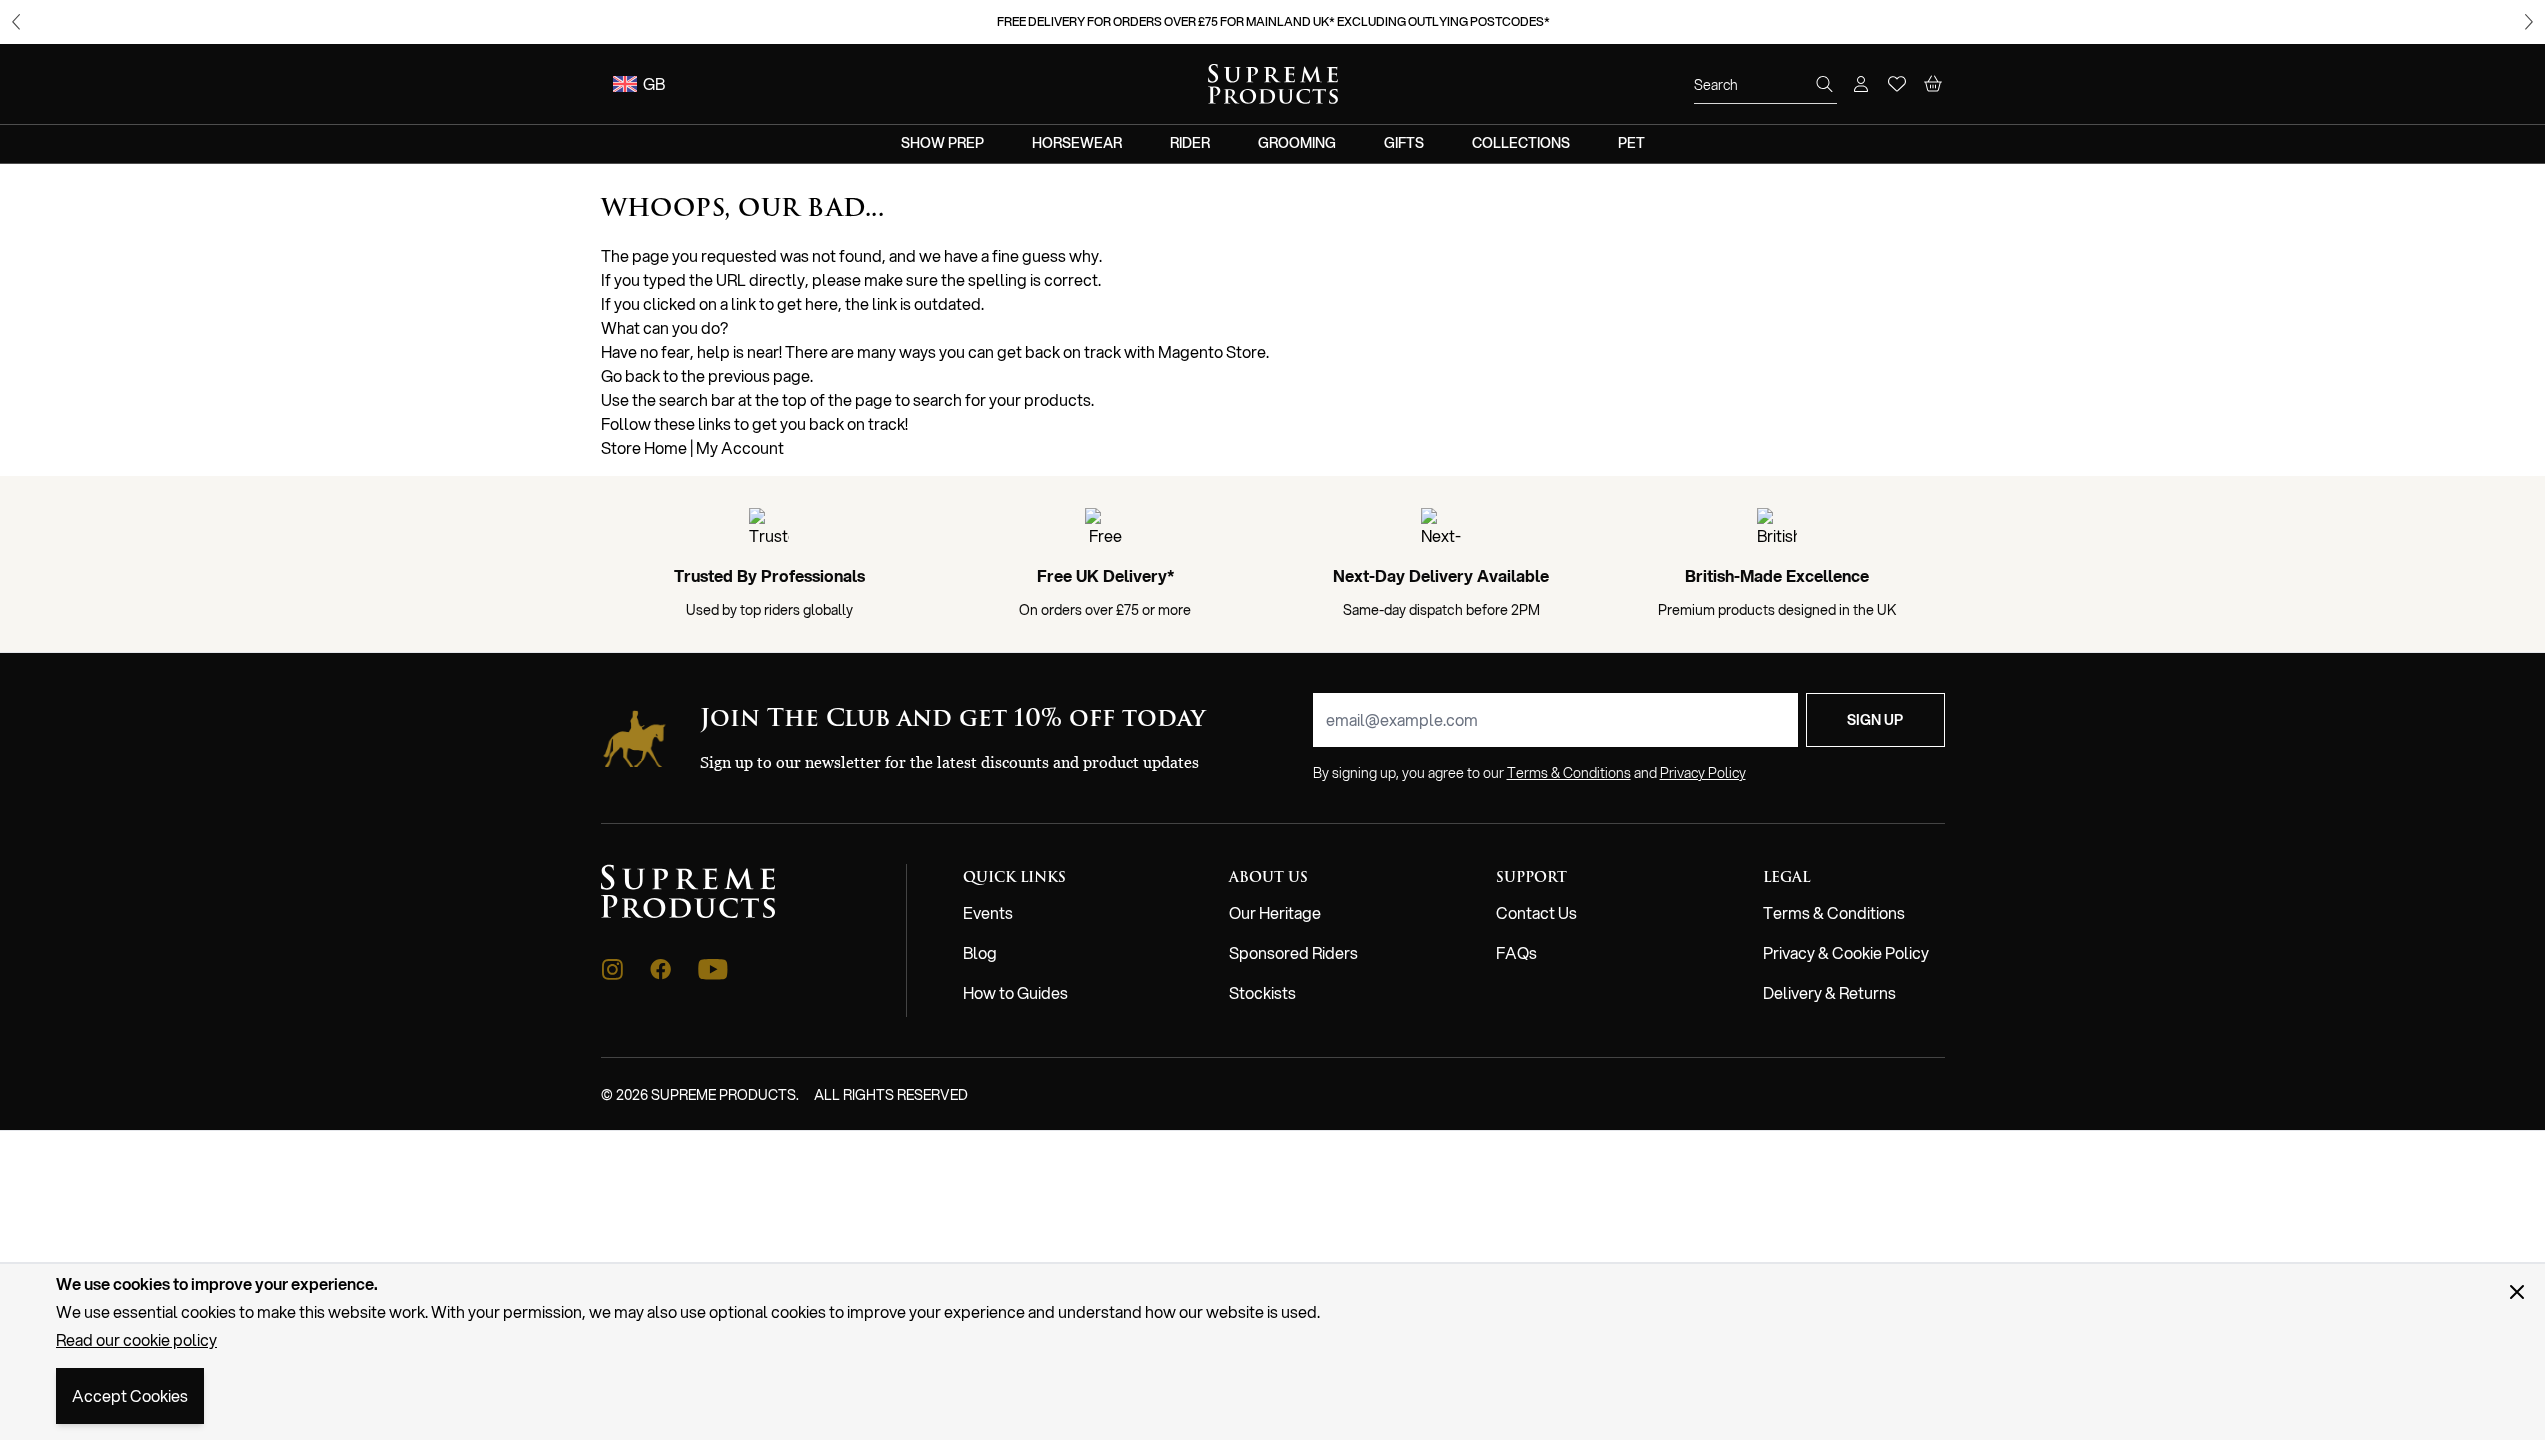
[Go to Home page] (1273, 84)
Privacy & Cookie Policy (1846, 952)
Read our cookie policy (136, 1339)
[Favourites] (1897, 84)
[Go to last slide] (16, 22)
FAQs (1516, 952)
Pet (1631, 143)
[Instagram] (612, 969)
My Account (740, 447)
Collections (1521, 143)
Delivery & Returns (1829, 992)
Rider (1190, 143)
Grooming (1297, 143)
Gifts (1404, 143)
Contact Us (1536, 912)
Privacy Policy (1703, 773)
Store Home (644, 447)
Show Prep (942, 143)
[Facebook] (661, 969)
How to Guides (1015, 992)
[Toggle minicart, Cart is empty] (1933, 84)
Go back (630, 375)
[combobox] (1765, 85)
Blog (980, 952)
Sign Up (1875, 720)
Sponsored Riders (1293, 952)
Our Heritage (1275, 912)
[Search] (1825, 84)
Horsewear (1077, 143)
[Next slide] (2529, 22)
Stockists (1262, 992)
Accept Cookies (130, 1395)
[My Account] (1861, 84)
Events (988, 912)
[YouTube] (713, 969)
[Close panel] (2517, 1292)
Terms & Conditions (1834, 912)
